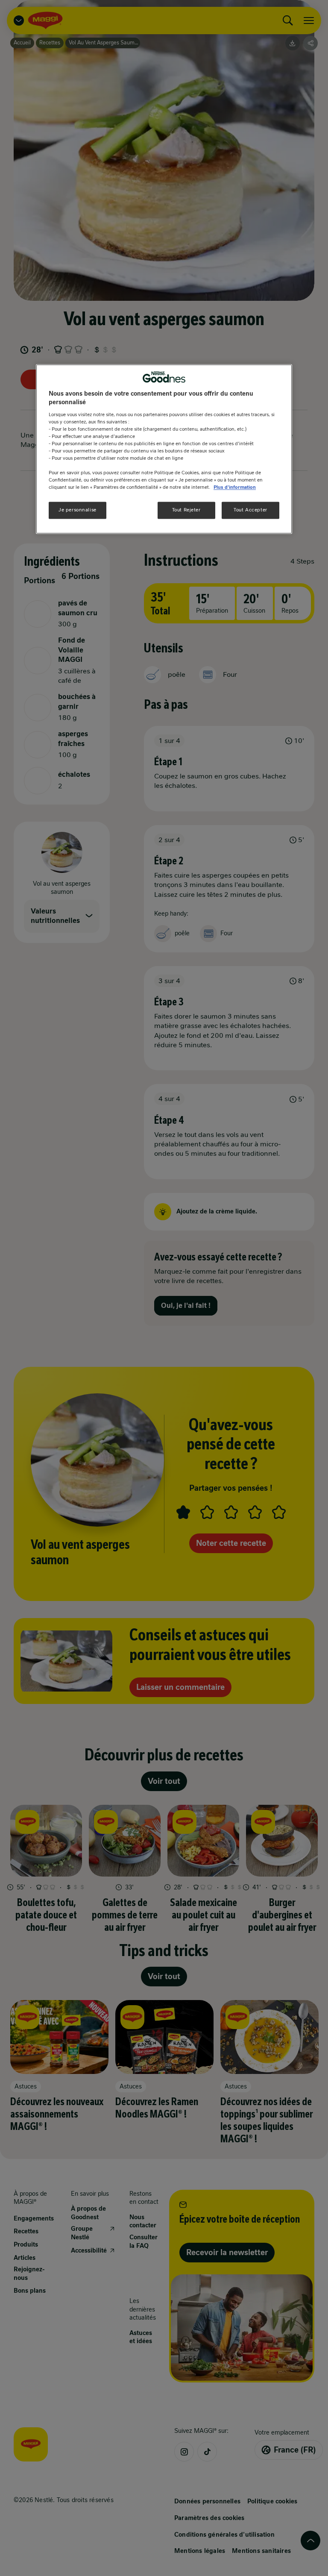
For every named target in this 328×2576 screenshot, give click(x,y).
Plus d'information (235, 488)
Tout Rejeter (186, 510)
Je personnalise (78, 510)
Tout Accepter (250, 510)
